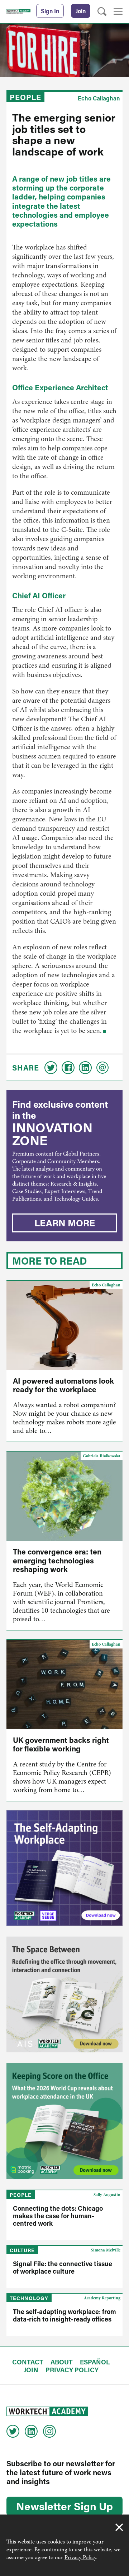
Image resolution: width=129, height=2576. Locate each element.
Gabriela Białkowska (102, 1456)
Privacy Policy (80, 2557)
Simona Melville (106, 2250)
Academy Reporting (102, 2298)
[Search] (102, 12)
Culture (22, 2250)
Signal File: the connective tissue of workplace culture (63, 2267)
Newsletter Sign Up (64, 2506)
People (25, 97)
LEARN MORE (65, 1223)
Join (81, 11)
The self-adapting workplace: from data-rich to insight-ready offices (64, 2315)
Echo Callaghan (99, 98)
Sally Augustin (107, 2195)
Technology (29, 2298)
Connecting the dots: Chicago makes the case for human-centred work (58, 2216)
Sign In (50, 11)
